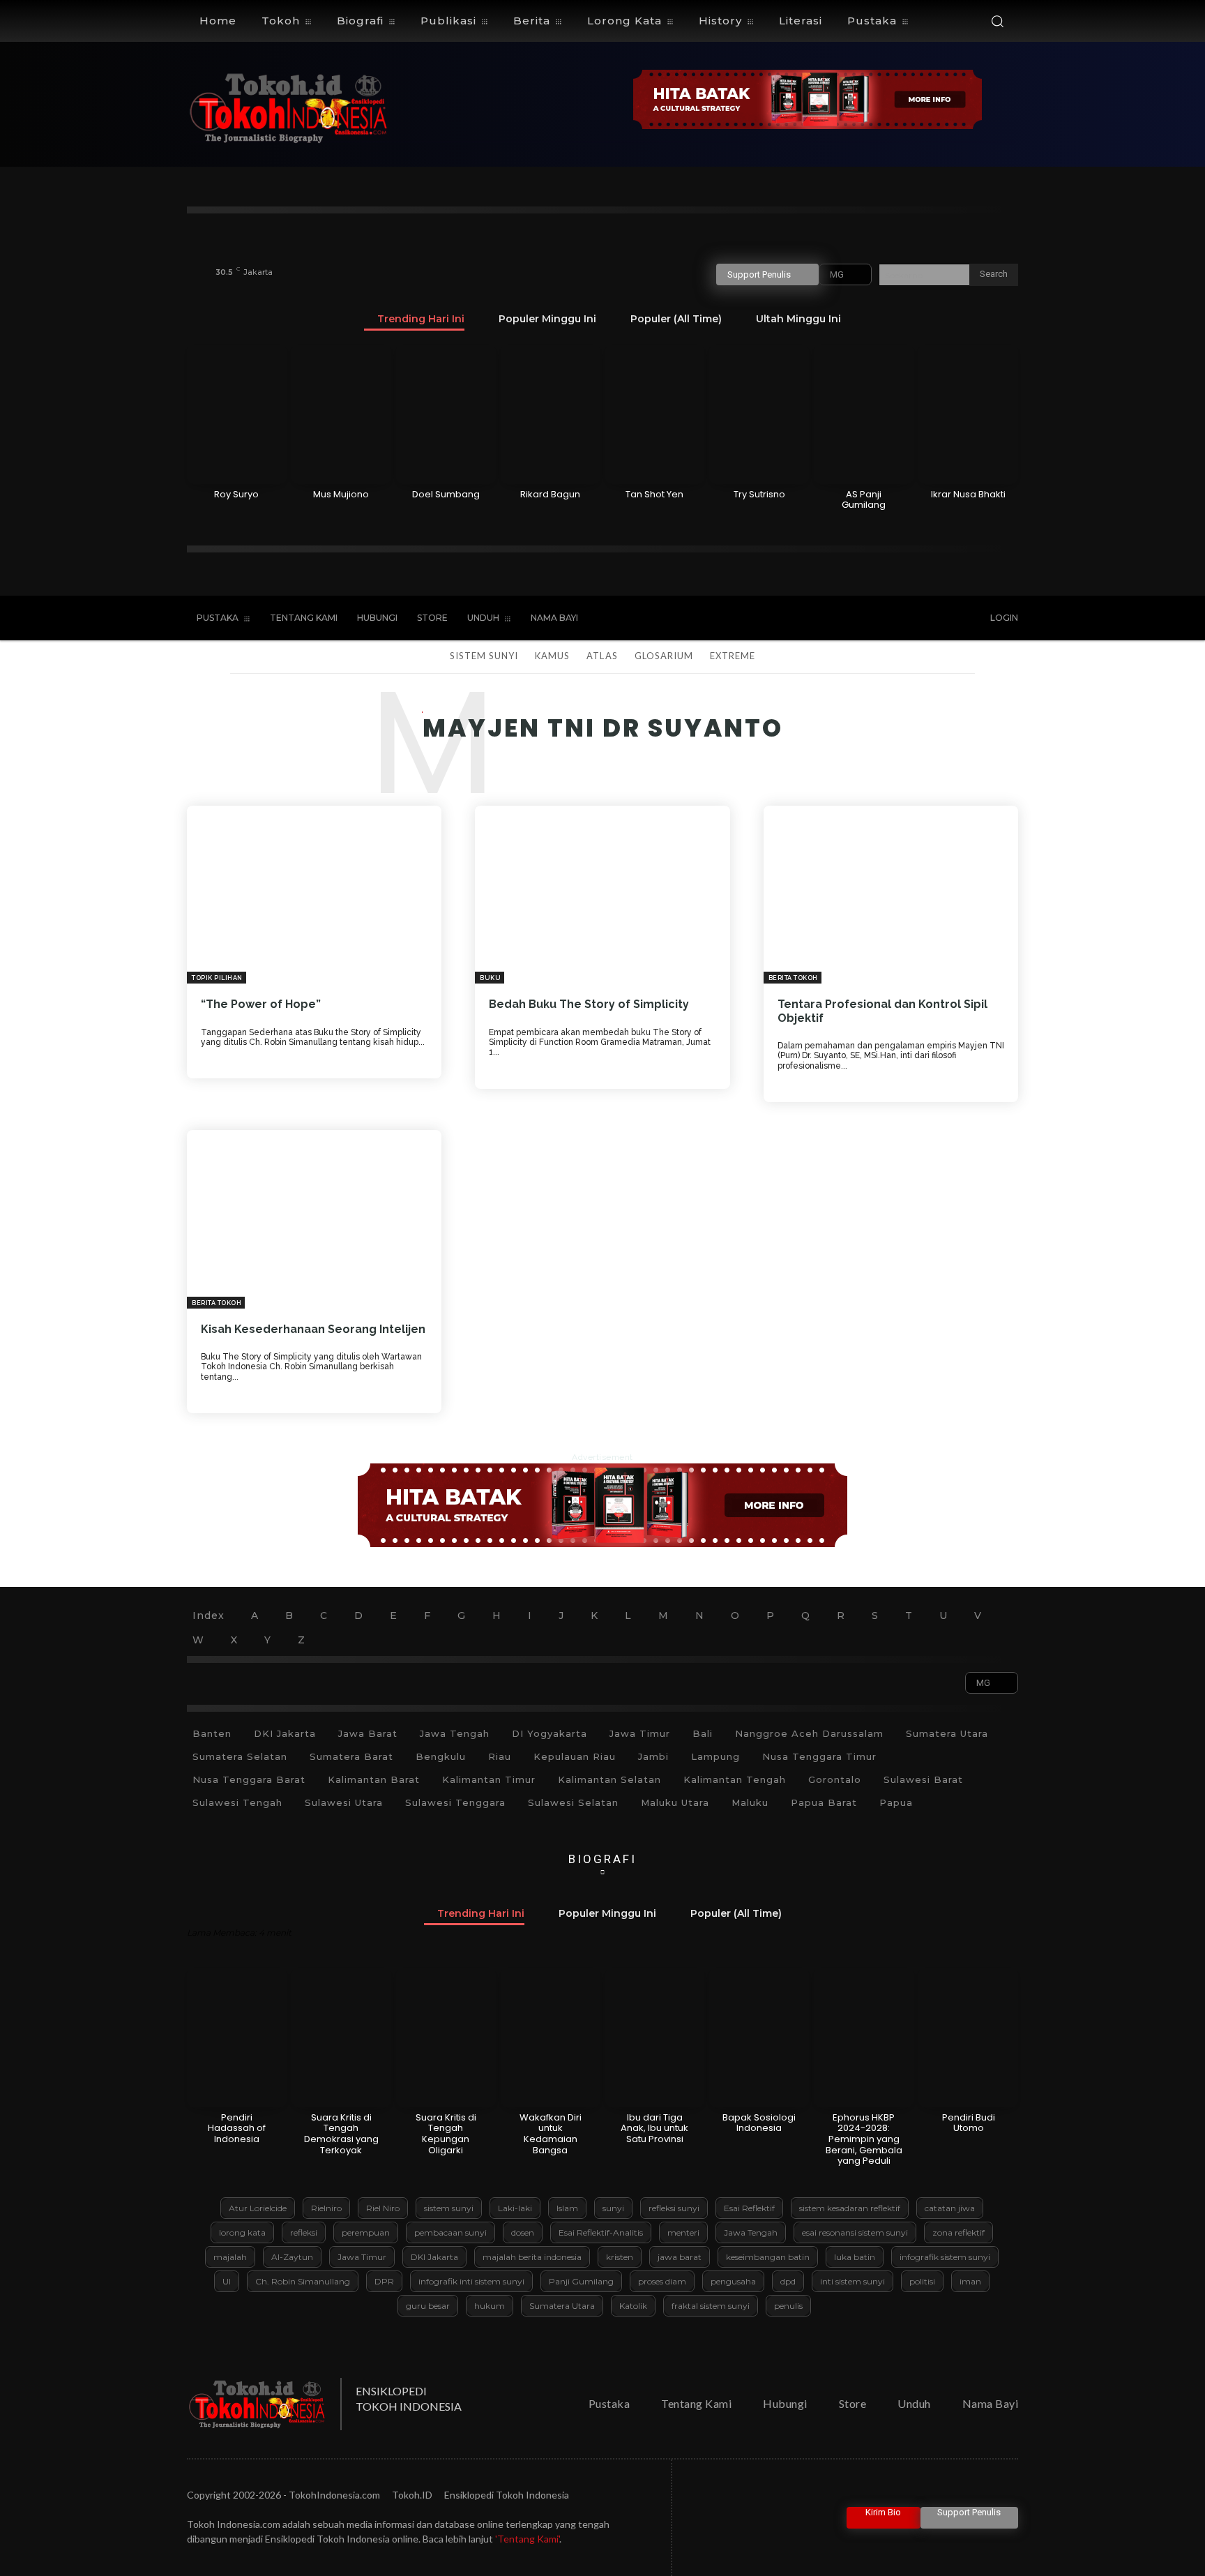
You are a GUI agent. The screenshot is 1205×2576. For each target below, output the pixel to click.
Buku (490, 978)
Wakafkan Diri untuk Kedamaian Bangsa (551, 2134)
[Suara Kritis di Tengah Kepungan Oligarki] (446, 2038)
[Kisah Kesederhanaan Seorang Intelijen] (314, 1219)
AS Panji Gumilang (864, 500)
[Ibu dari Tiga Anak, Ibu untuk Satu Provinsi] (655, 2038)
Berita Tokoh (793, 978)
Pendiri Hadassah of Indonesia (237, 2128)
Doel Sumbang (446, 494)
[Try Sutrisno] (759, 414)
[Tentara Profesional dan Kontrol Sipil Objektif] (891, 895)
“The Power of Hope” (261, 1004)
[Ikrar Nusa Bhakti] (968, 414)
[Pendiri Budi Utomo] (968, 2038)
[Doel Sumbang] (446, 414)
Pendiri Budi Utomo (969, 2123)
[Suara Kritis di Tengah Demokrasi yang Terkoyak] (341, 2038)
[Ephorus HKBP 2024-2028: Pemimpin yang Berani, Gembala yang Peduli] (864, 2038)
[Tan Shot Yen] (655, 414)
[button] (997, 21)
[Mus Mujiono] (341, 414)
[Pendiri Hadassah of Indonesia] (237, 2038)
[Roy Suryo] (237, 414)
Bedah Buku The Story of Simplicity (589, 1004)
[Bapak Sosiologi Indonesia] (759, 2038)
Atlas (602, 656)
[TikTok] (853, 619)
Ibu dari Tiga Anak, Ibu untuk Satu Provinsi (654, 2128)
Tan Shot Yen (654, 494)
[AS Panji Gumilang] (864, 414)
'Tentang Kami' (527, 2539)
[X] (881, 619)
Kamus (552, 656)
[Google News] (939, 619)
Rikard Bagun (550, 494)
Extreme (733, 656)
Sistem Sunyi (484, 656)
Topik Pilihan (217, 978)
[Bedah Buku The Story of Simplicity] (602, 895)
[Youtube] (911, 619)
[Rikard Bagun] (551, 414)
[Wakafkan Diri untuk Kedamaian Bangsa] (551, 2038)
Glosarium (664, 656)
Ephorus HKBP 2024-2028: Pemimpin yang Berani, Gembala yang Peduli (864, 2139)
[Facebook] (824, 619)
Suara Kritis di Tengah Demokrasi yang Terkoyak (341, 2134)
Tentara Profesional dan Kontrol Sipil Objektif (882, 1011)
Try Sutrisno (759, 494)
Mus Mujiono (341, 494)
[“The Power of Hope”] (314, 895)
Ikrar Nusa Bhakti (968, 494)
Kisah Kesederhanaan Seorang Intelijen (313, 1329)
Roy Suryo (236, 494)
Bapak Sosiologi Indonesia (759, 2123)
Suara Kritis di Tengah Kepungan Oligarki (446, 2134)
